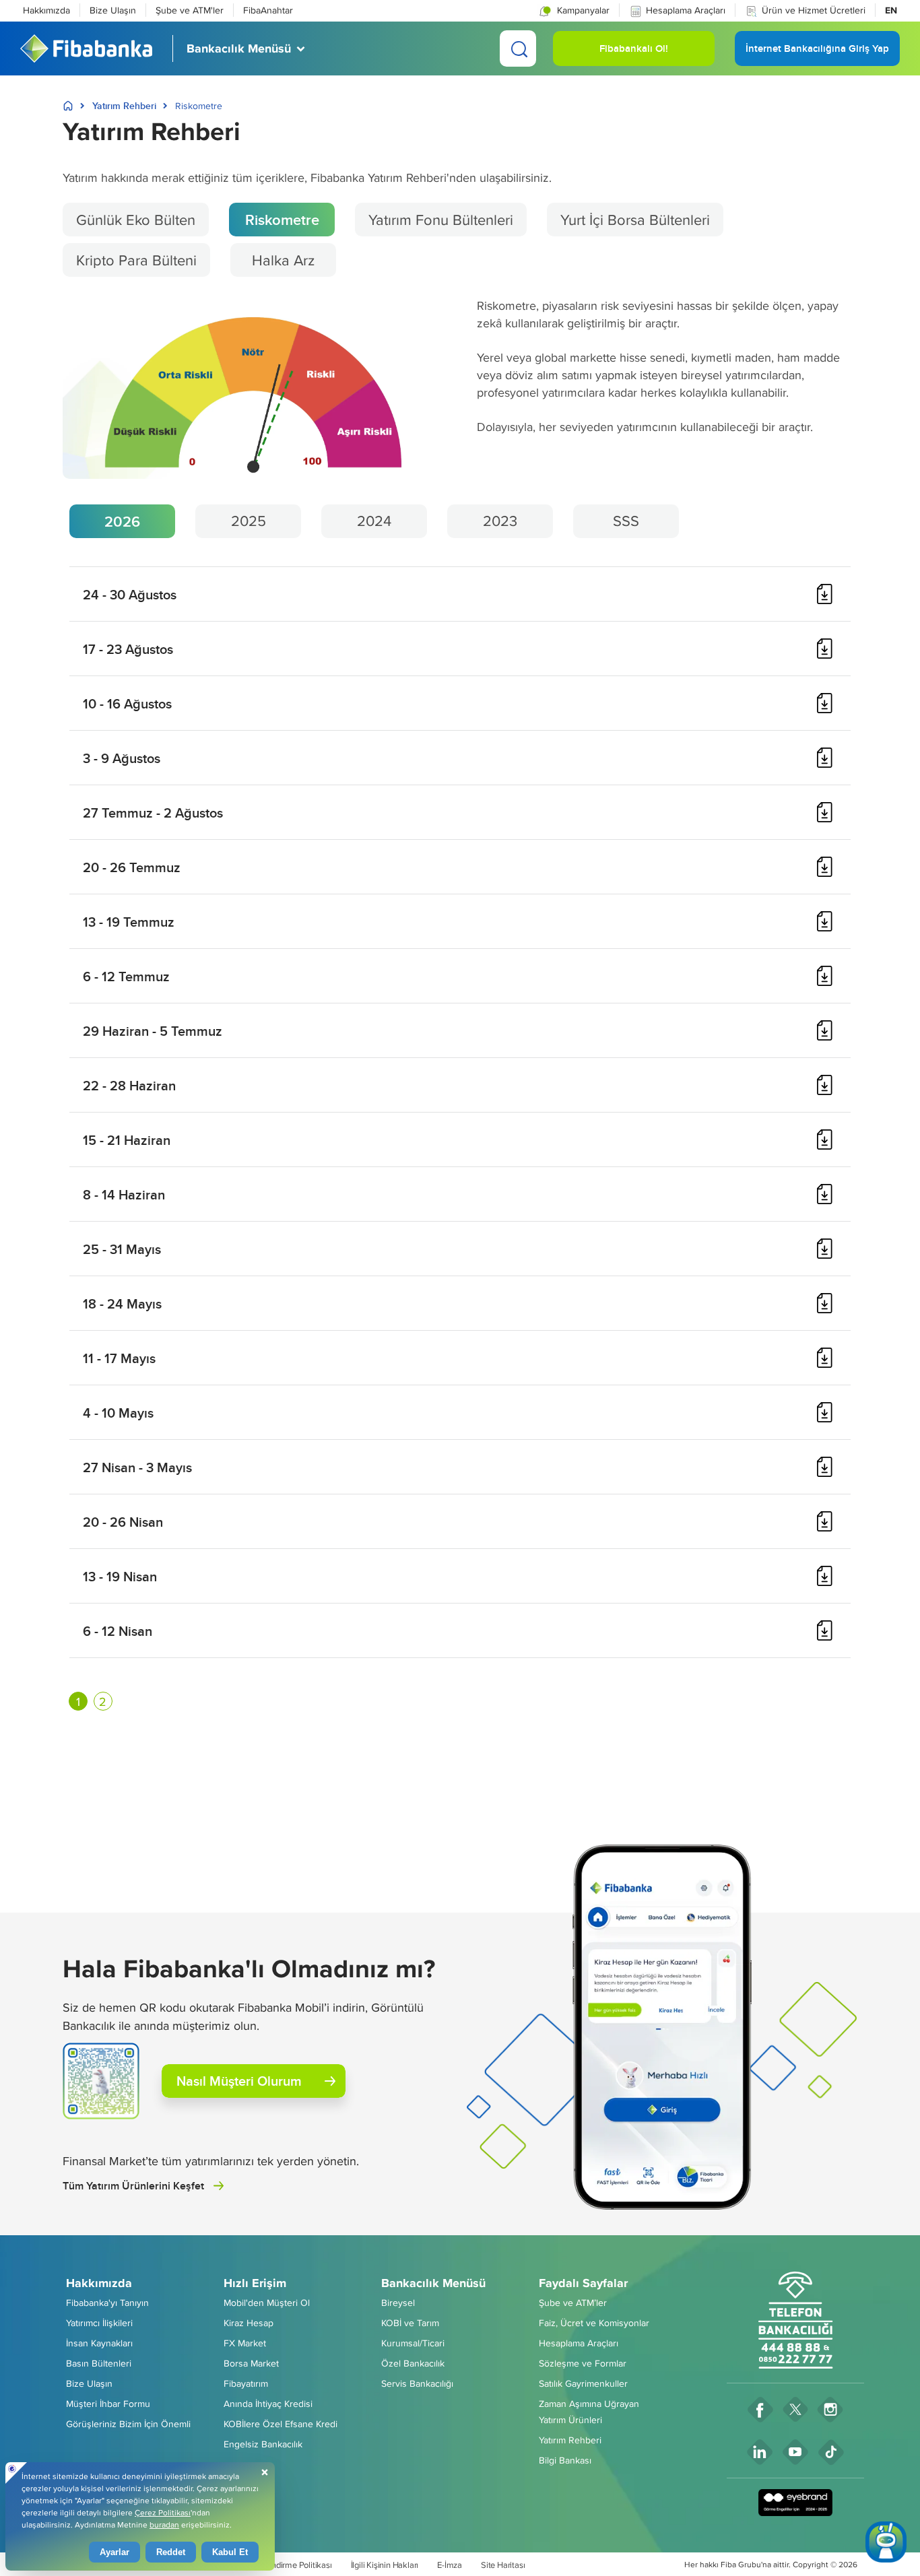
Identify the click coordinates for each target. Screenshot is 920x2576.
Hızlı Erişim (255, 2283)
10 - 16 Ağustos (127, 703)
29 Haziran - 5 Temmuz (153, 1031)
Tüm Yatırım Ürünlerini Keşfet (133, 2186)
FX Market (245, 2343)
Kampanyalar (582, 10)
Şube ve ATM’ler (573, 2303)
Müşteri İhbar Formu (108, 2404)
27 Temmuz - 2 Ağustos (153, 813)
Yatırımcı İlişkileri (99, 2323)
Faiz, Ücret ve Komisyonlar (594, 2323)
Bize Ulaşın (113, 10)
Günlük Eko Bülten (136, 220)
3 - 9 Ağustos (122, 758)
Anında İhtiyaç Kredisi (268, 2404)
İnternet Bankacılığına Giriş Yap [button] (817, 54)
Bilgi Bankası (565, 2460)
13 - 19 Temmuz (129, 922)
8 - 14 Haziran (124, 1194)
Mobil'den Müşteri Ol (267, 2303)
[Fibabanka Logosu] (86, 48)
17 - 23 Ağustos (128, 649)
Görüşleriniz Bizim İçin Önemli (128, 2424)
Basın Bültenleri (99, 2363)
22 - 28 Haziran (129, 1085)
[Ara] (518, 48)
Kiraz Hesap (249, 2323)
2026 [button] (122, 521)
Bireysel (398, 2303)
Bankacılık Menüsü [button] (239, 48)
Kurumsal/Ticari (413, 2343)
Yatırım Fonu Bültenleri (441, 220)
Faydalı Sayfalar (583, 2283)
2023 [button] (500, 521)
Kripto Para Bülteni (136, 260)
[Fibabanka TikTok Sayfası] (831, 2452)
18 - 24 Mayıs (122, 1303)
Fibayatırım (246, 2383)
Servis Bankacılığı (417, 2383)
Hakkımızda (46, 10)
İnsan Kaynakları (99, 2343)
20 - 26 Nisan (123, 1522)
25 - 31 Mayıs (122, 1249)
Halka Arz (283, 260)
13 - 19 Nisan (120, 1576)
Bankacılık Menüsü (433, 2283)
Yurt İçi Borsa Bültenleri (635, 220)
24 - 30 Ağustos (130, 594)
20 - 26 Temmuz (132, 867)
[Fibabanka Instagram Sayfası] (830, 2409)
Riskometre (282, 220)
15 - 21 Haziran (127, 1140)
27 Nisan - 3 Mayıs (137, 1467)
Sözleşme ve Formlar (583, 2363)
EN (891, 10)
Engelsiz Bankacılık (263, 2444)
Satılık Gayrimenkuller (583, 2383)
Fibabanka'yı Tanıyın (107, 2303)
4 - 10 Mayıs (118, 1413)
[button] (573, 10)
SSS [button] (626, 521)
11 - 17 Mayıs (119, 1358)
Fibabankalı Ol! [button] (634, 54)
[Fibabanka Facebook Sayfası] (760, 2409)
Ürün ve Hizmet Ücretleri (814, 10)
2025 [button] (249, 521)
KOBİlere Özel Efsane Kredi (281, 2424)
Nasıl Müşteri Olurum (239, 2081)
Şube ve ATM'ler (190, 10)
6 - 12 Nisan (118, 1631)
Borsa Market (251, 2363)
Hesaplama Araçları (686, 10)
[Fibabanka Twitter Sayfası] (795, 2409)
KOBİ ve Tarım (410, 2323)
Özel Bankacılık (413, 2363)
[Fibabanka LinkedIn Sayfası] (760, 2452)
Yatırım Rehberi (124, 106)
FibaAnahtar (268, 10)
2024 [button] (374, 521)
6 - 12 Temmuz (126, 976)
